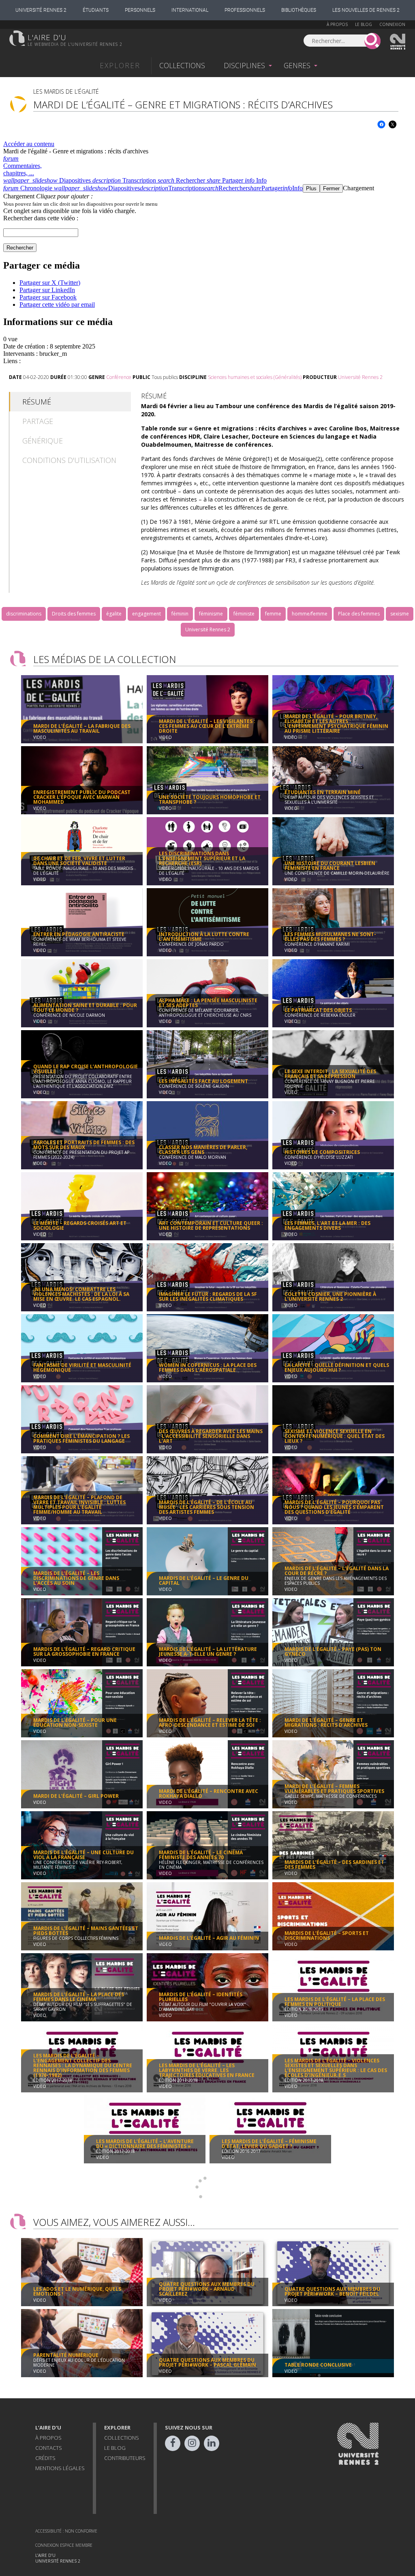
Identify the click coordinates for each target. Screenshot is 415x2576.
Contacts (49, 2448)
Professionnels (245, 10)
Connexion (392, 24)
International (190, 10)
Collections (182, 65)
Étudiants (96, 10)
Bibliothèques (299, 10)
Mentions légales (60, 2468)
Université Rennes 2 (41, 10)
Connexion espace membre (64, 2545)
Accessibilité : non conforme (66, 2531)
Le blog (364, 24)
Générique (43, 441)
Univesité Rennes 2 (398, 42)
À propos (337, 24)
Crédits (45, 2458)
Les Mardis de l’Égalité (66, 91)
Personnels (140, 10)
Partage (38, 421)
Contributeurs (125, 2458)
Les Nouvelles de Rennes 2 (366, 10)
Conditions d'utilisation (69, 460)
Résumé (37, 402)
